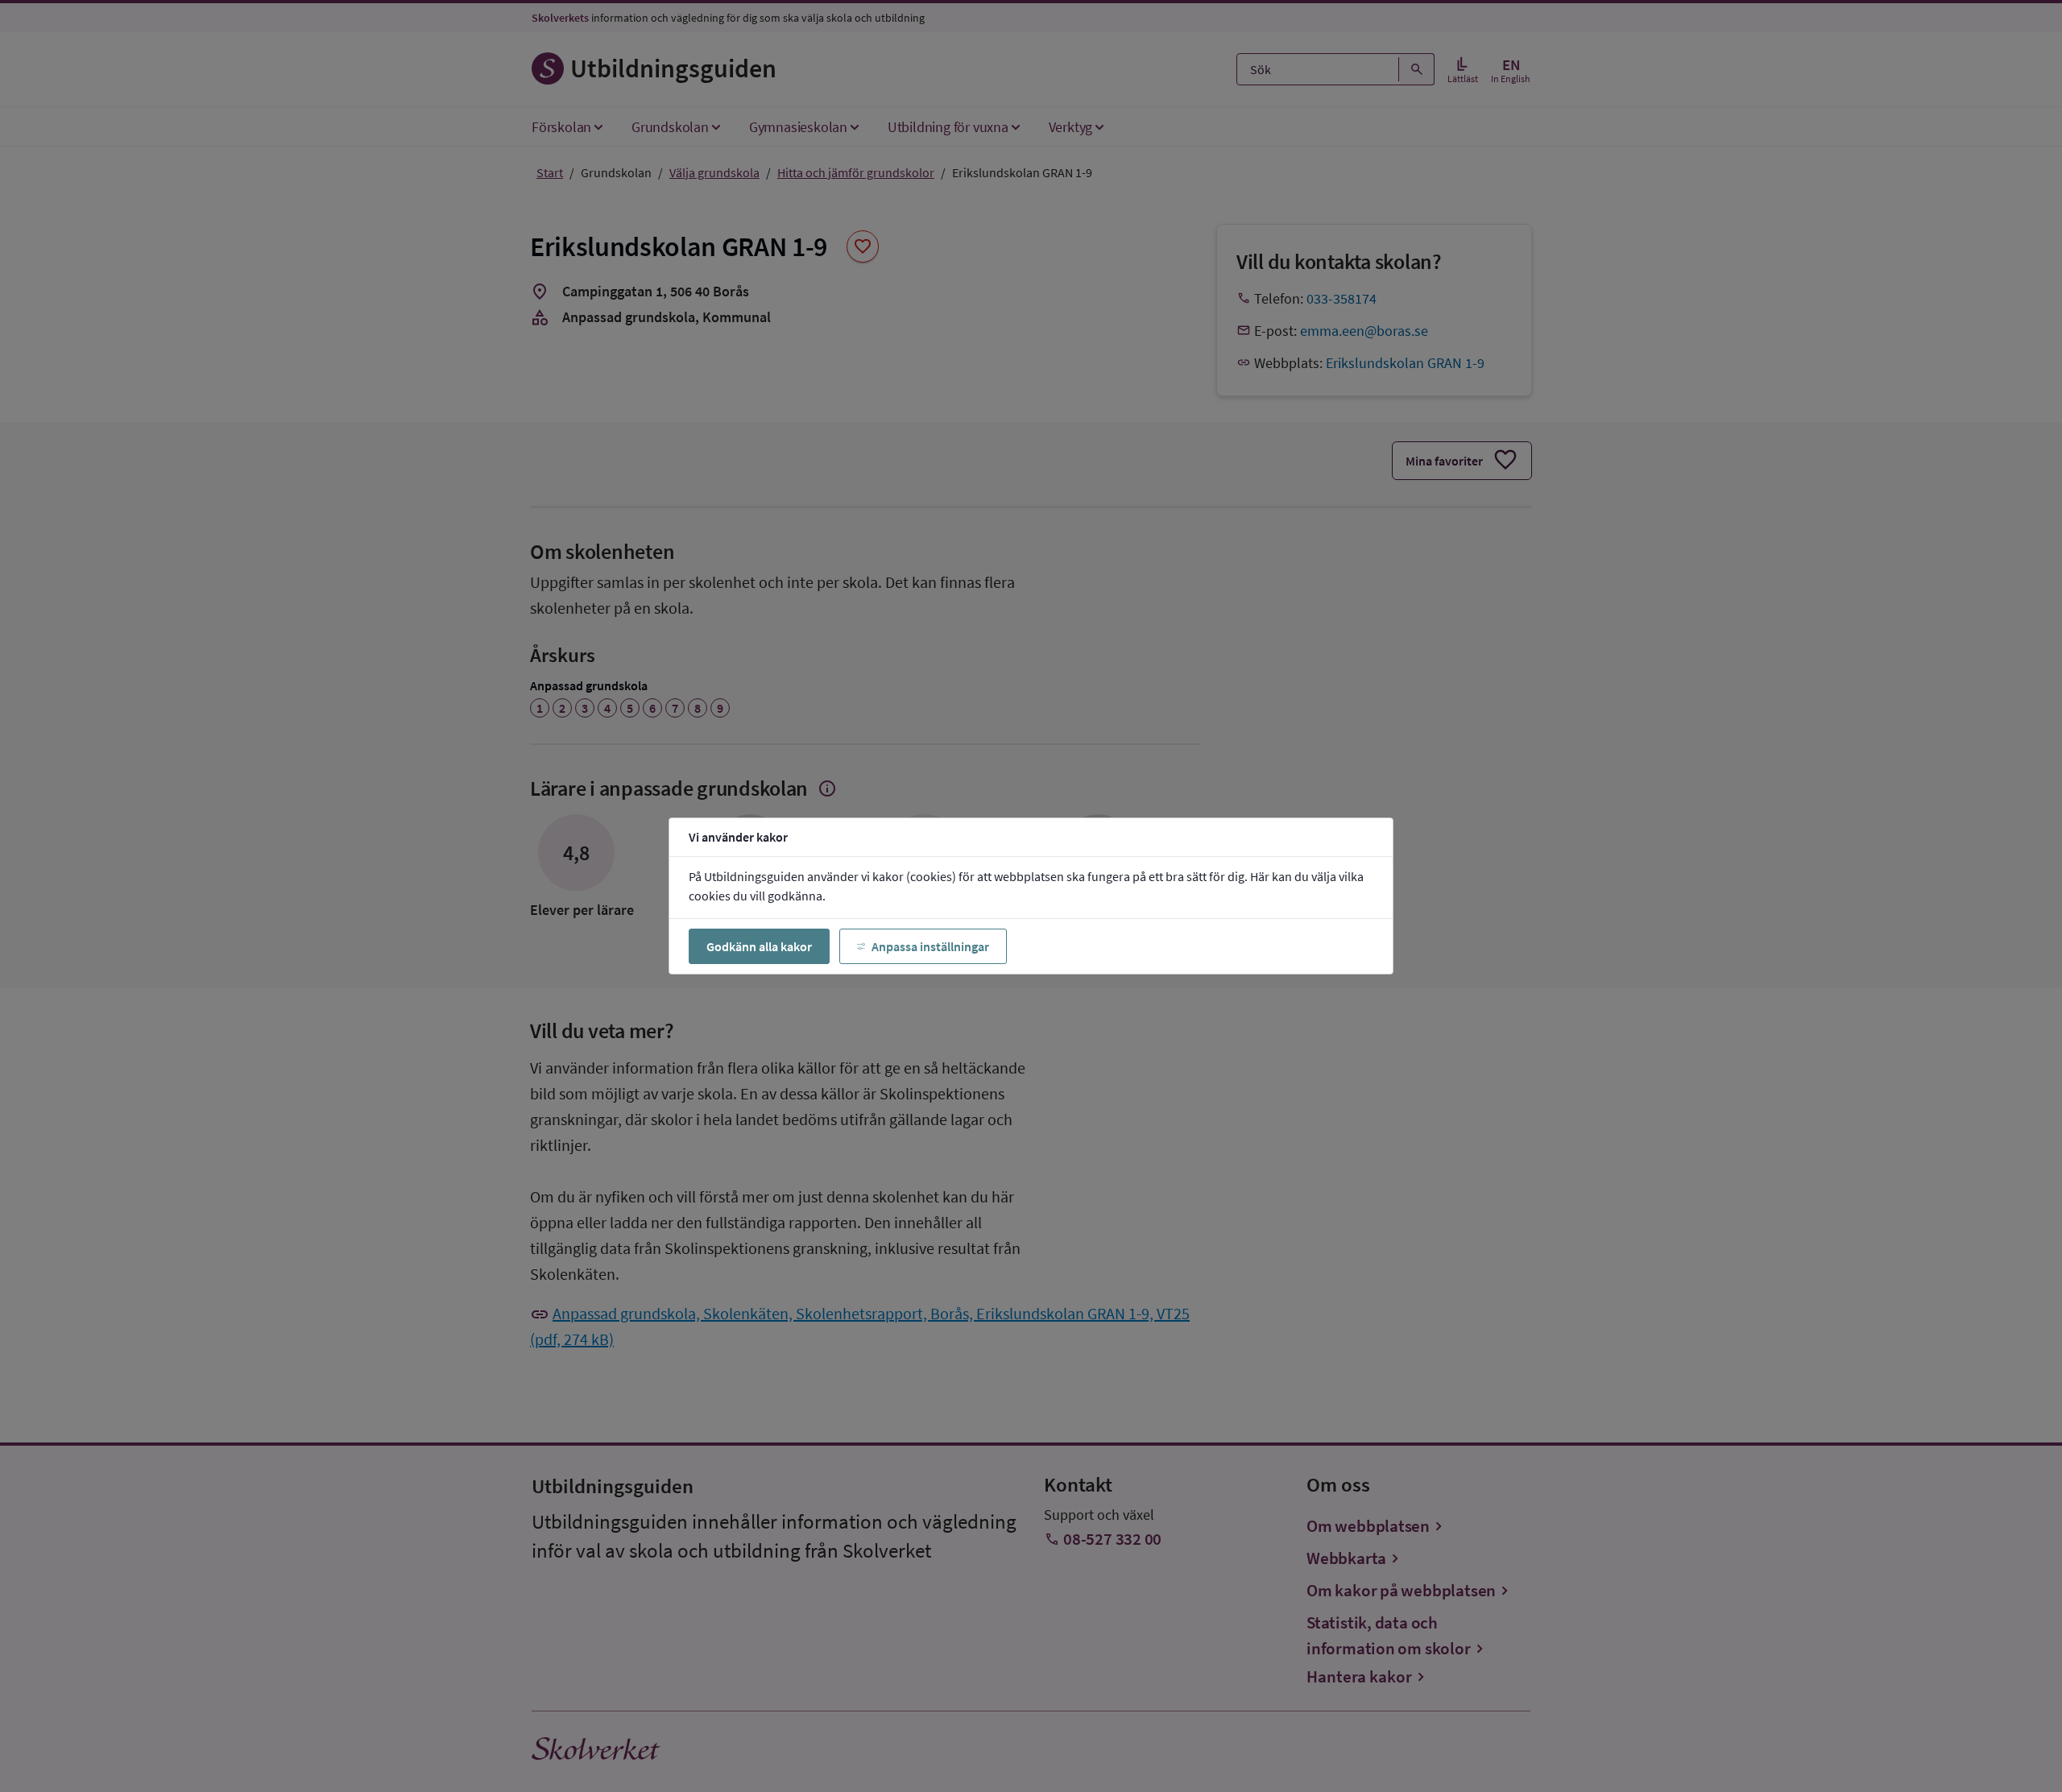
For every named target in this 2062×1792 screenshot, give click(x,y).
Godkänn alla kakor (759, 946)
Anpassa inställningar (930, 946)
